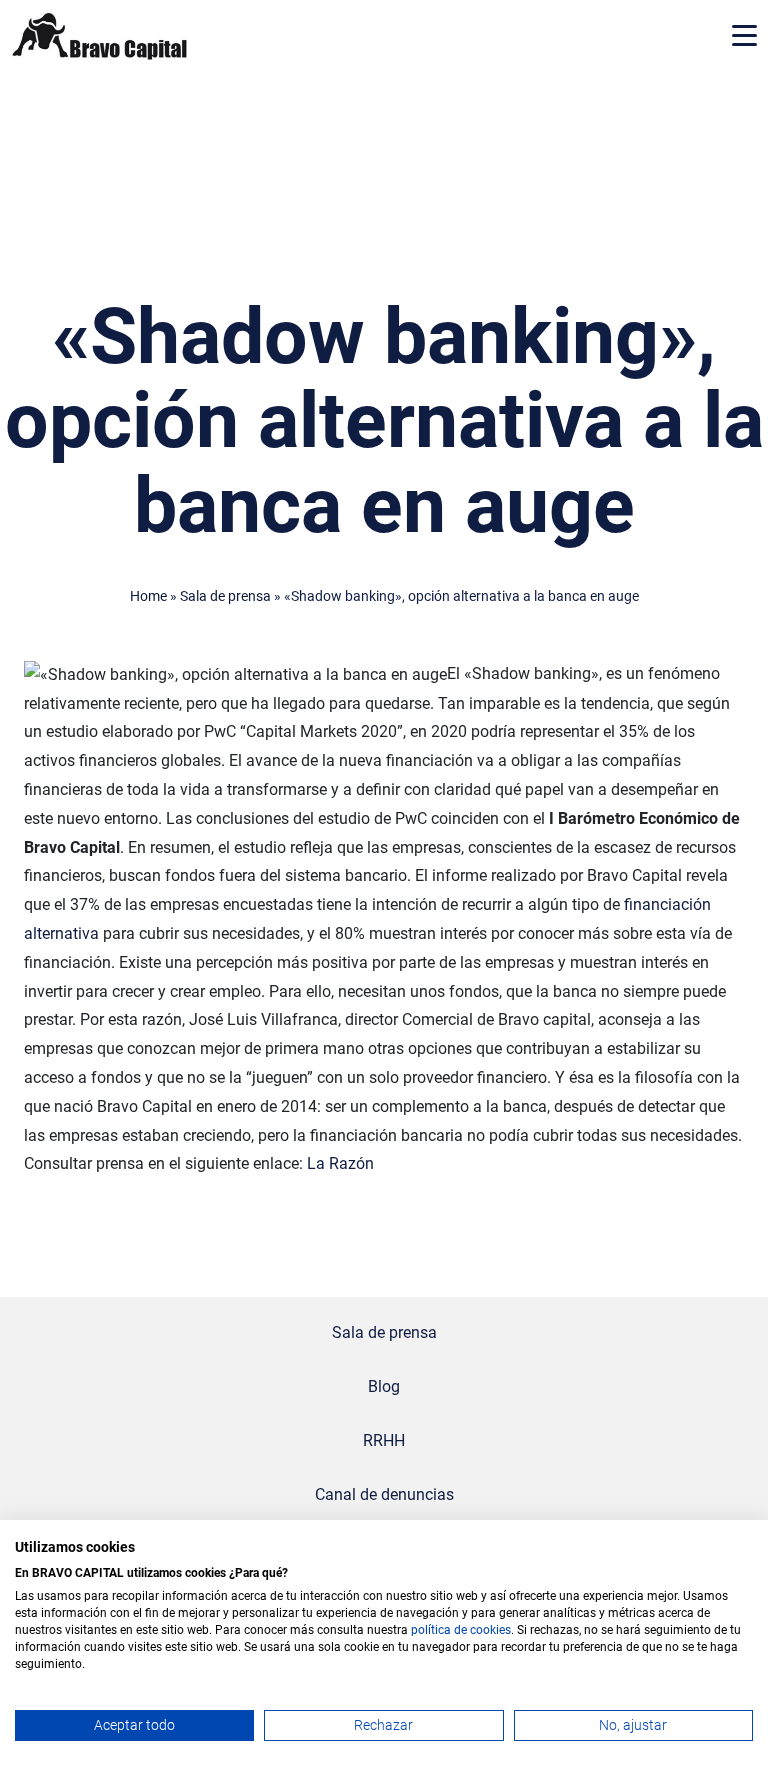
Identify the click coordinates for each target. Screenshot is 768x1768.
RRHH (384, 1440)
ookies (493, 1630)
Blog (384, 1386)
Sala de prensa (225, 596)
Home (148, 596)
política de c (443, 1630)
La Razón (340, 1163)
